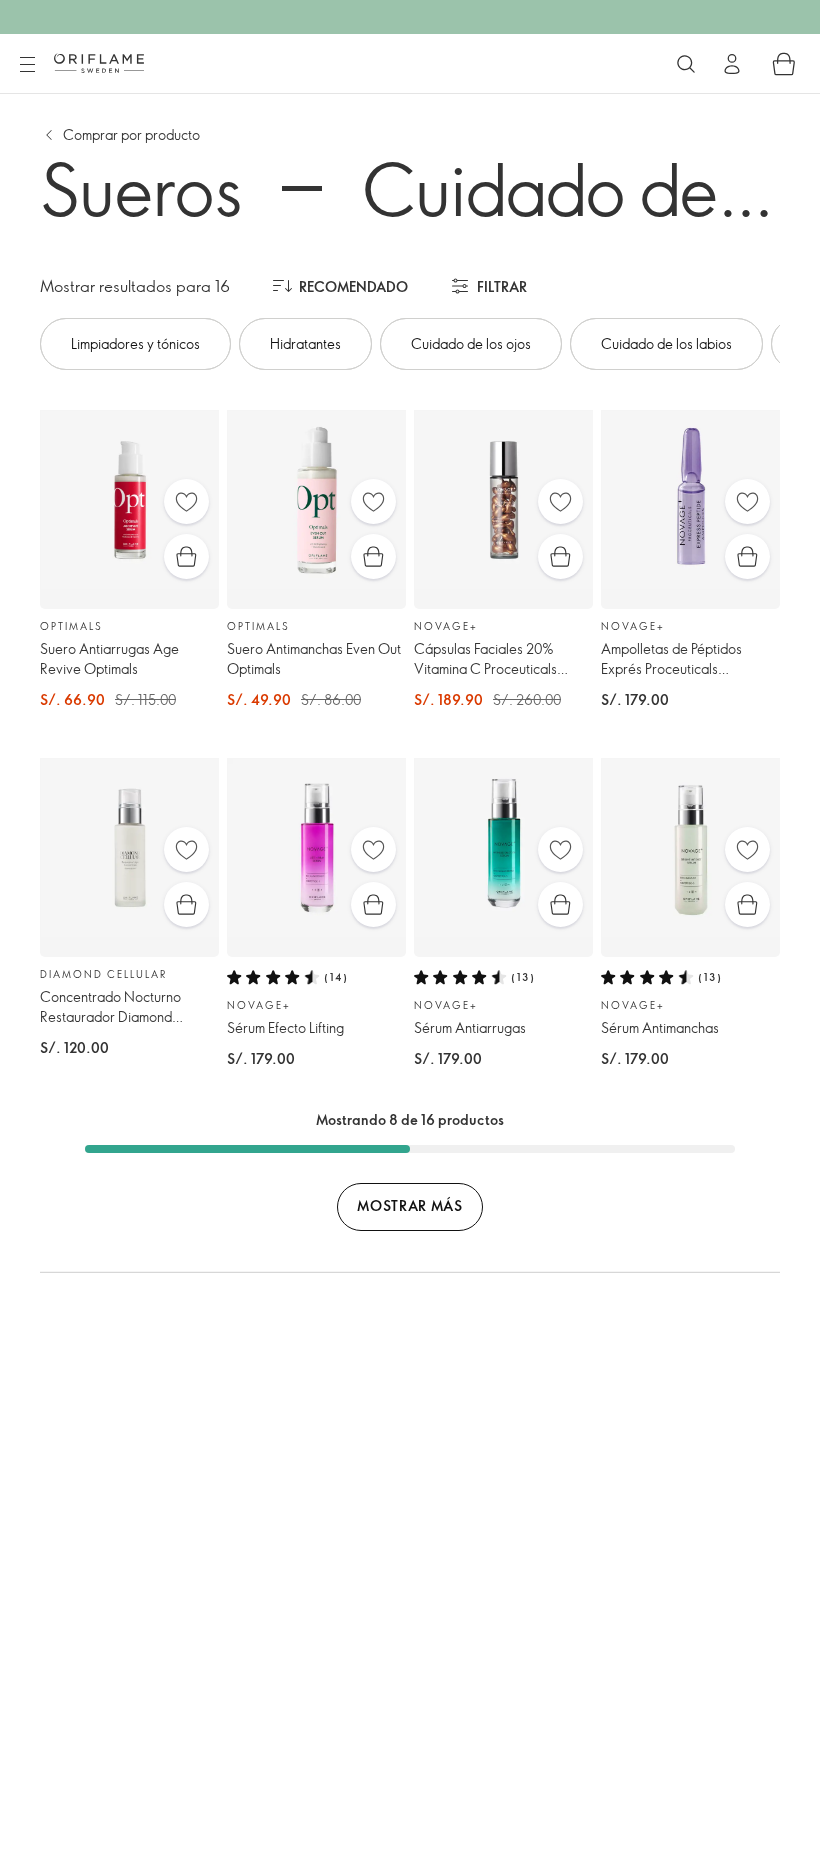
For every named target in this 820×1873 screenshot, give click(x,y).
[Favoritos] (186, 501)
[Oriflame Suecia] (99, 63)
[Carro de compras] (784, 64)
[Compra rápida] (186, 556)
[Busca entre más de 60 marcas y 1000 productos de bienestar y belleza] (686, 64)
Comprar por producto (131, 134)
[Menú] (27, 65)
